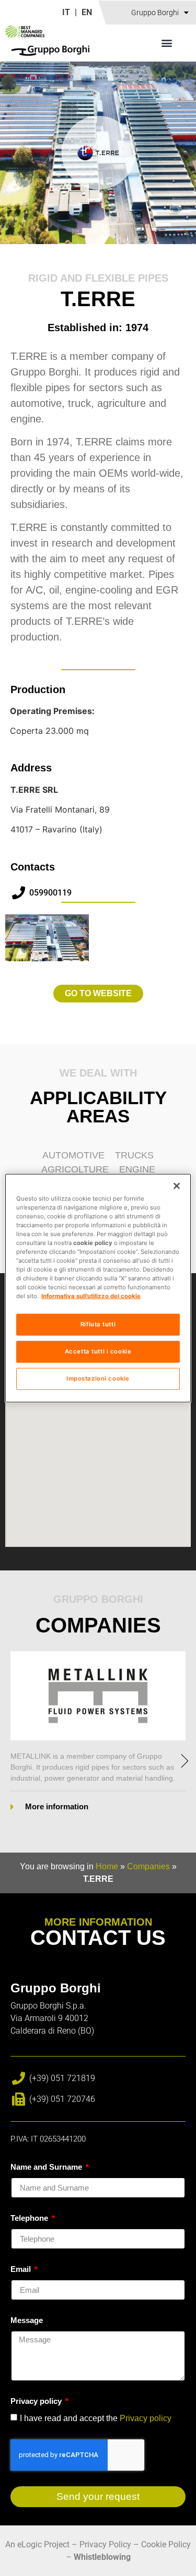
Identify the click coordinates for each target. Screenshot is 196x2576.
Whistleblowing (102, 2557)
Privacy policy (37, 2401)
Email (22, 2269)
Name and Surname (47, 2167)
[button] (166, 43)
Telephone (30, 2218)
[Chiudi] (177, 1186)
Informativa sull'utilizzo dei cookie (91, 1296)
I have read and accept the (96, 2418)
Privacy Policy (105, 2544)
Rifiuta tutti (98, 1324)
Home (107, 1866)
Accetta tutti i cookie (98, 1351)
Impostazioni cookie (98, 1378)
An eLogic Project (37, 2544)
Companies (148, 1866)
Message (27, 2320)
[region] (98, 1288)
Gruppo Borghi (155, 13)
